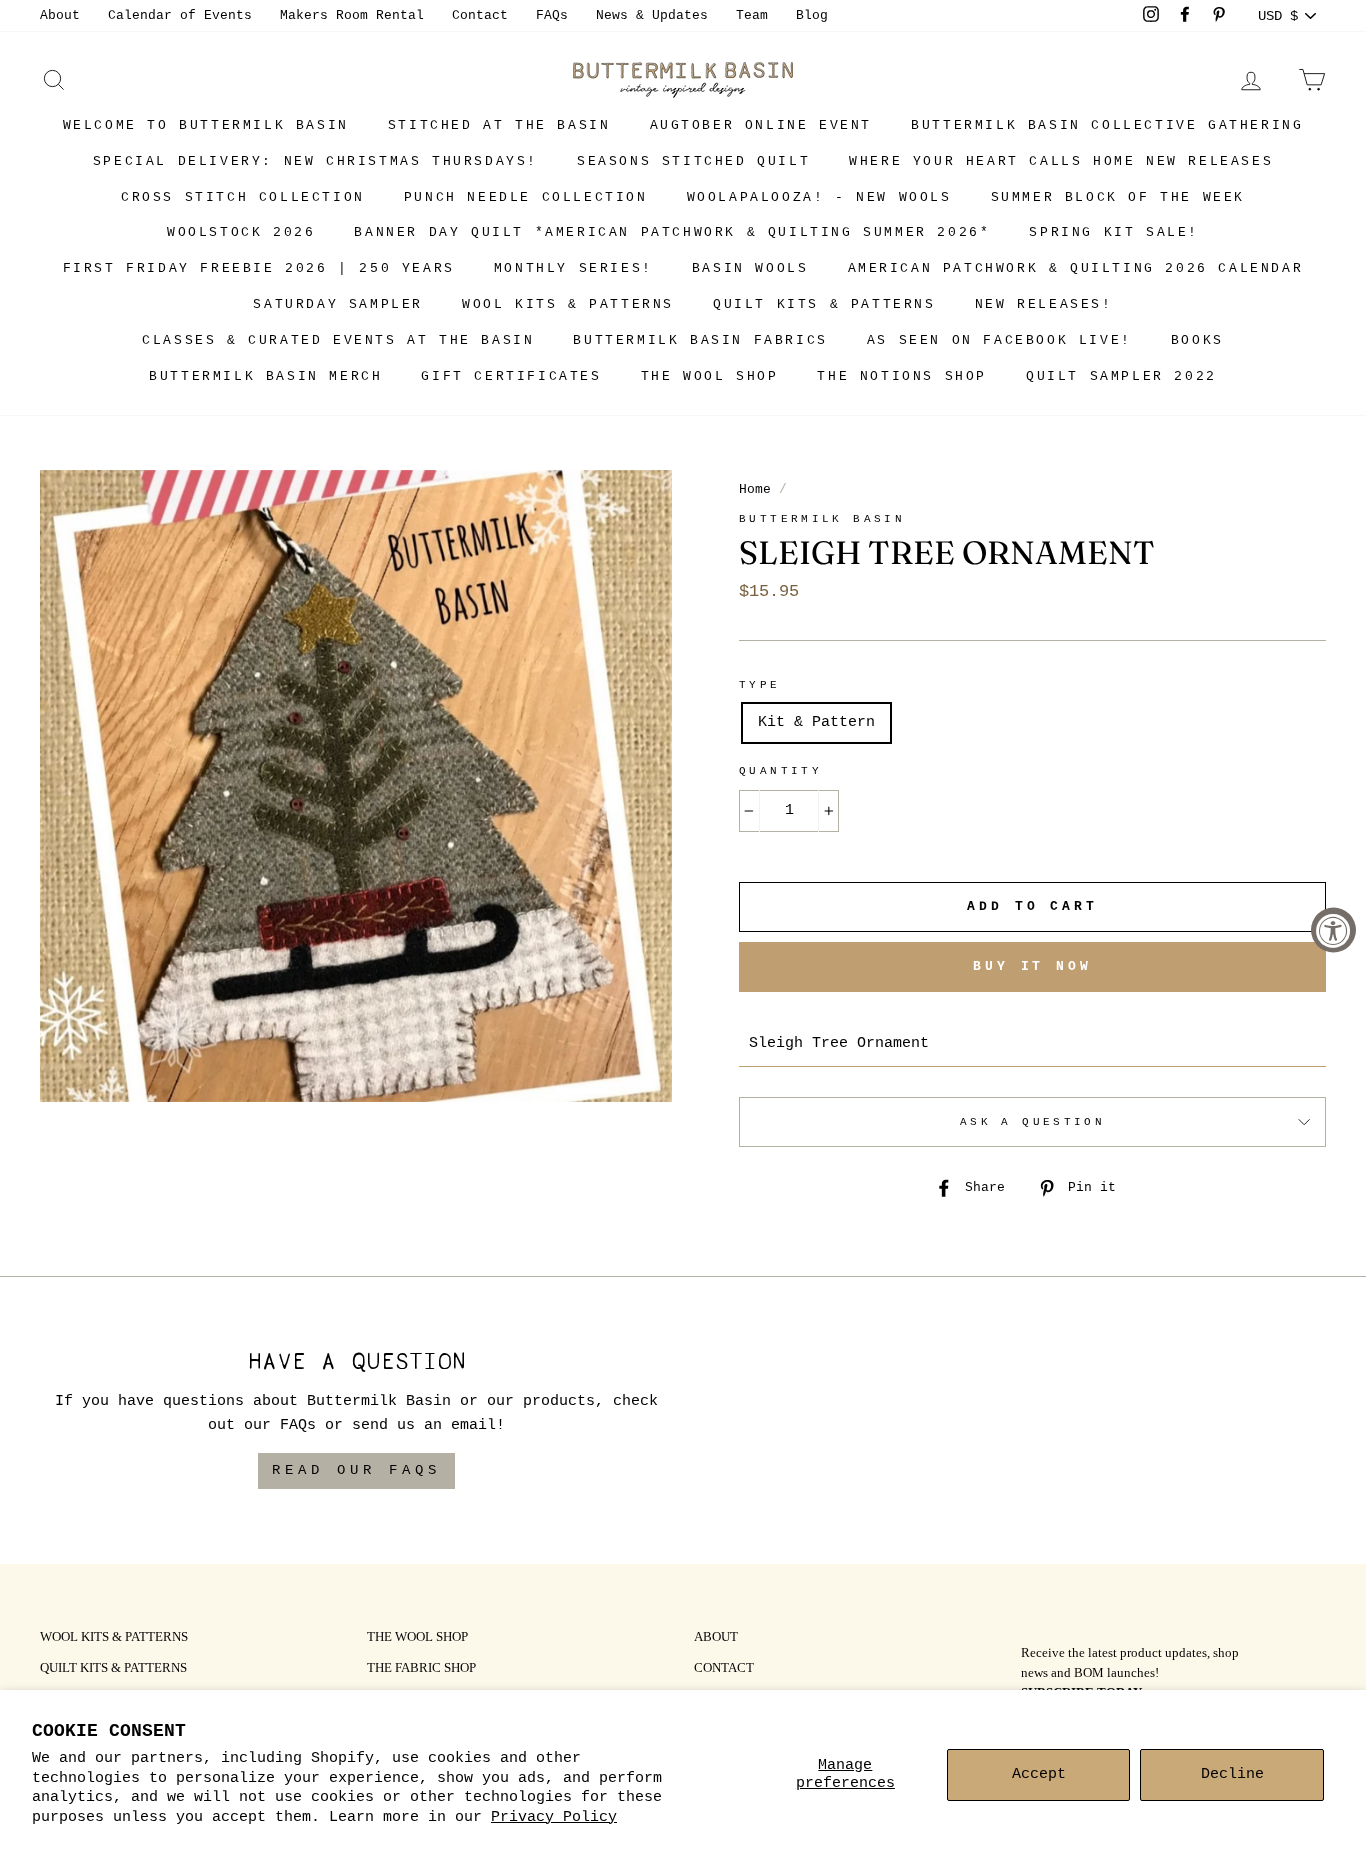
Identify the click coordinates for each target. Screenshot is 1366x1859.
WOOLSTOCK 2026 (241, 232)
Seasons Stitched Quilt (693, 161)
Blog (812, 15)
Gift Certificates (511, 376)
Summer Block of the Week (1118, 197)
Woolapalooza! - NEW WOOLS (819, 197)
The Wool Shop (710, 376)
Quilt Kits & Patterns (824, 304)
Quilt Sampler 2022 (1121, 376)
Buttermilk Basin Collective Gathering (1107, 125)
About (60, 15)
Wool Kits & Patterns (568, 304)
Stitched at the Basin (499, 125)
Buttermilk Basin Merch (265, 376)
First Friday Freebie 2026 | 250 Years (259, 268)
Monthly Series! (573, 268)
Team (752, 15)
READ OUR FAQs (356, 1470)
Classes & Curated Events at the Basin (338, 340)
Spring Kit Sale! (1114, 232)
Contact (480, 15)
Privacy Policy (554, 1817)
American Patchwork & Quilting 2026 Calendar (1076, 268)
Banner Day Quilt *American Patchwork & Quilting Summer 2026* (672, 232)
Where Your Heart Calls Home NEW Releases (1061, 161)
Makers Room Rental (352, 15)
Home (755, 489)
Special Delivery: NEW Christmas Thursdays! (315, 161)
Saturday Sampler (338, 304)
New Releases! (1044, 304)
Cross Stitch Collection (243, 197)
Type (760, 685)
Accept (1039, 1774)
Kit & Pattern (816, 722)
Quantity (780, 771)
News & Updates (652, 15)
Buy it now (1032, 966)
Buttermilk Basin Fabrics (700, 340)
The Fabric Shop (421, 1669)
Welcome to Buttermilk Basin (206, 125)
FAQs (552, 15)
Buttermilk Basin (822, 519)
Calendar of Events (180, 15)
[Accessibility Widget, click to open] (1333, 929)
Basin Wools (750, 268)
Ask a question (1032, 1122)
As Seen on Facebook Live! (999, 340)
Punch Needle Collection (526, 197)
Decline (1232, 1774)
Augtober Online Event (761, 125)
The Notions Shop (902, 376)
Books (1197, 340)
